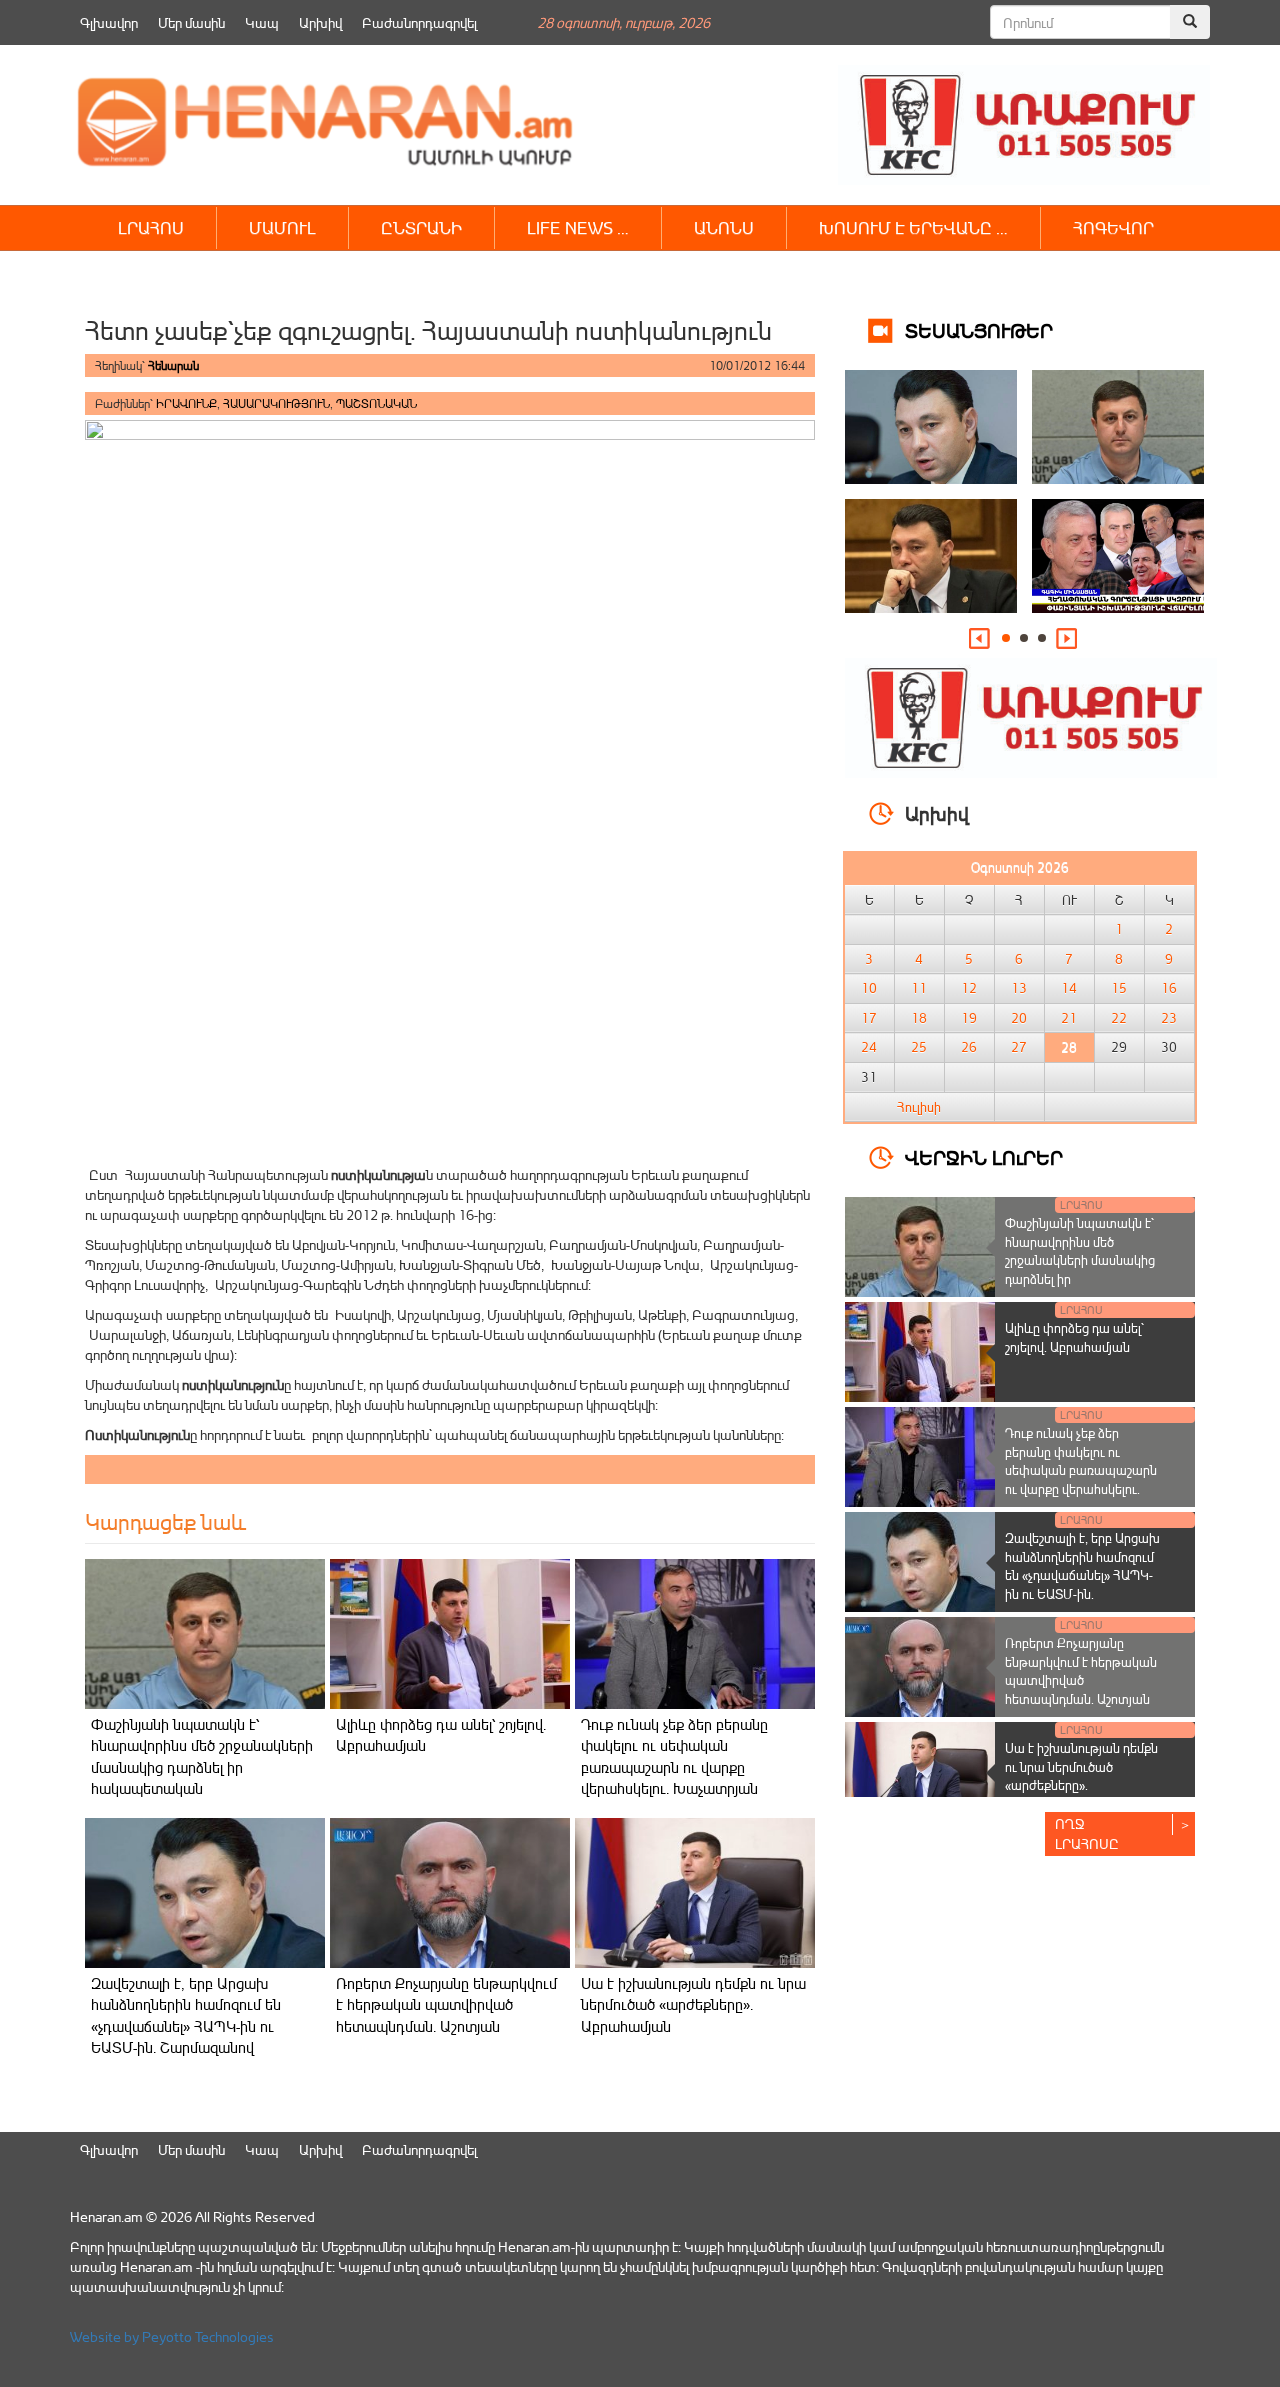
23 (1169, 1018)
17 (869, 1018)
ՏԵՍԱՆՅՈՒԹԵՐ (979, 329)
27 (1019, 1047)
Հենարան (173, 365)
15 (1119, 988)
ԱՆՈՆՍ (724, 227)
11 (919, 988)
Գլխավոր (109, 22)
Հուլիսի (919, 1107)
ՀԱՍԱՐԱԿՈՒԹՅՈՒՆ (276, 403)
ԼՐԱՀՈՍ (151, 227)
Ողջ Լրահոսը (1087, 1833)
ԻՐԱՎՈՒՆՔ (186, 403)
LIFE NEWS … (578, 227)
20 (1019, 1018)
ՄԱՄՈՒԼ (282, 227)
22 (1119, 1018)
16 (1169, 988)
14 (1069, 988)
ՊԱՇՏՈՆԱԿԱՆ (376, 403)
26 (969, 1047)
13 (1019, 988)
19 (969, 1018)
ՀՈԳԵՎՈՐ (1113, 227)
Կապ (262, 22)
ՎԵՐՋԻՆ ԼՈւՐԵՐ (984, 1156)
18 (919, 1018)
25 (919, 1047)
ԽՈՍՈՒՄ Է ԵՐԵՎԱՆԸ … (913, 227)
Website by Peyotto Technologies (172, 2336)
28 (1069, 1047)
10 (869, 988)
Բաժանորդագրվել (419, 22)
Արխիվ (320, 22)
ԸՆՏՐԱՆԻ (421, 227)
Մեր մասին (191, 22)
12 (969, 988)
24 (869, 1047)
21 (1069, 1018)
